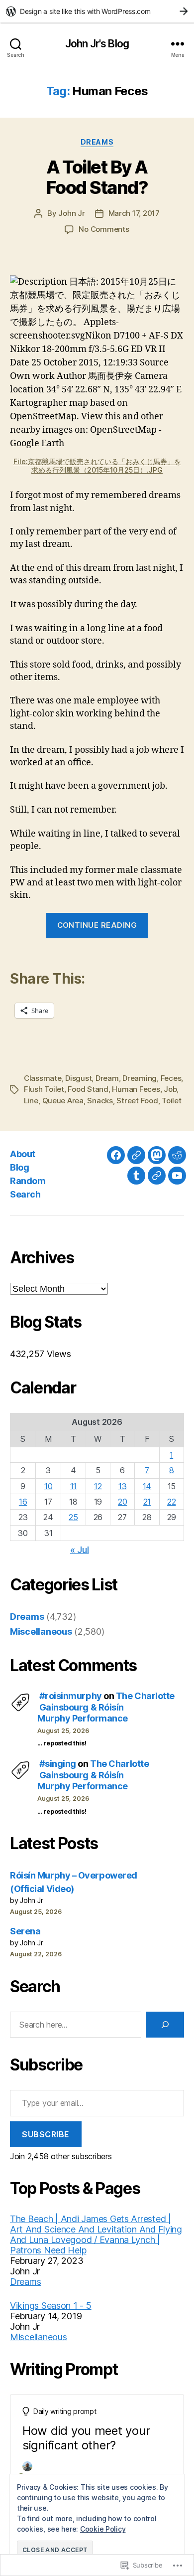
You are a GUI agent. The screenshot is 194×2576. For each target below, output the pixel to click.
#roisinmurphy (71, 1696)
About (23, 1154)
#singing (58, 1764)
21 (147, 1502)
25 (73, 1517)
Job (170, 1089)
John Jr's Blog (97, 44)
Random (28, 1181)
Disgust (78, 1078)
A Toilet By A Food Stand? (97, 177)
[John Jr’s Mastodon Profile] (157, 1155)
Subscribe (46, 2134)
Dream (107, 1078)
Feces (171, 1078)
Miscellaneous (41, 1631)
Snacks (100, 1101)
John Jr (71, 213)
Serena (25, 1931)
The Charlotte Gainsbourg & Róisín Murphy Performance (106, 1707)
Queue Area (63, 1101)
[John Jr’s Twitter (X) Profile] (157, 1176)
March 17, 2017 (134, 213)
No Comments (104, 229)
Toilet (171, 1101)
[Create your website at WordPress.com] (97, 11)
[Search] (165, 2025)
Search (25, 1194)
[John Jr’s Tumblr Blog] (136, 1176)
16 (23, 1502)
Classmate (43, 1078)
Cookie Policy (103, 2529)
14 (147, 1486)
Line (31, 1101)
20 (122, 1502)
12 (98, 1486)
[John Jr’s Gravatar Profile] (136, 1155)
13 (122, 1486)
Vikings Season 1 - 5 (51, 2306)
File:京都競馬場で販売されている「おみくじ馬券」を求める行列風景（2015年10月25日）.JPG (97, 466)
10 (48, 1486)
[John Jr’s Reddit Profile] (177, 1155)
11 (73, 1486)
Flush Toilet (44, 1089)
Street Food (137, 1101)
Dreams (97, 142)
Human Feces (136, 1089)
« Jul (80, 1550)
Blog (19, 1167)
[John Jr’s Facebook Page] (116, 1155)
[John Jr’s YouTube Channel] (177, 1176)
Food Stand (88, 1089)
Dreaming (140, 1078)
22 (171, 1502)
